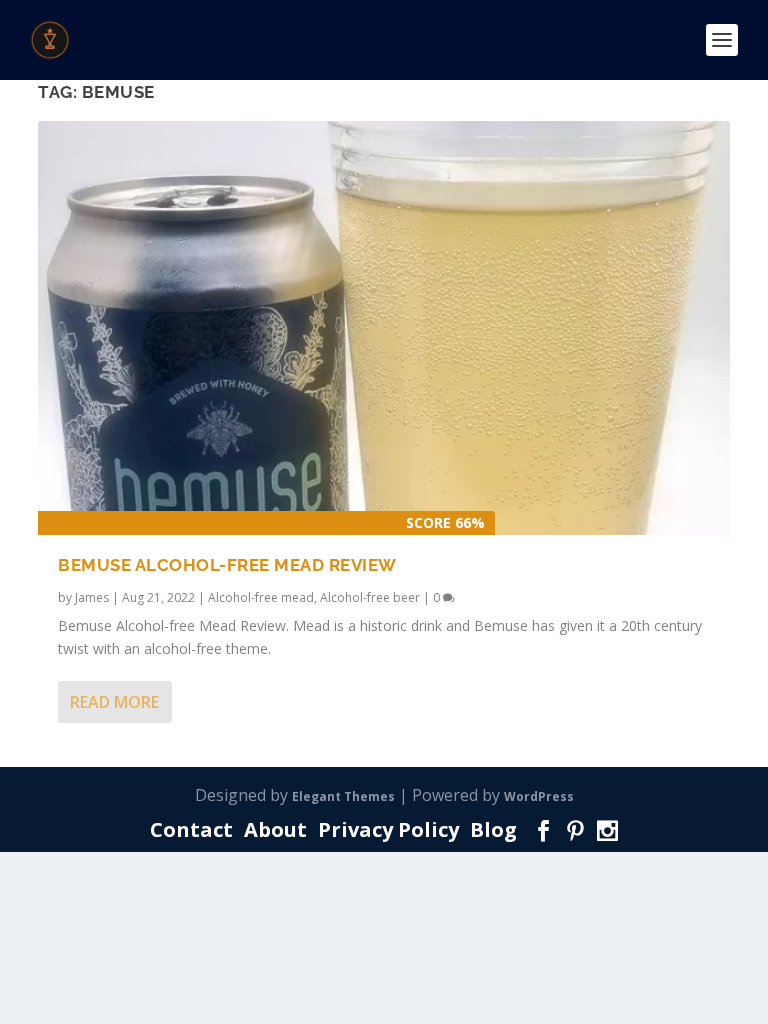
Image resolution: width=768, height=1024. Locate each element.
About (275, 829)
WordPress (539, 796)
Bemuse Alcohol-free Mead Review (227, 565)
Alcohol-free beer (370, 597)
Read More (114, 702)
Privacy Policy (388, 829)
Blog (493, 829)
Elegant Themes (343, 796)
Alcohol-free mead (261, 597)
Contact (191, 829)
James (92, 597)
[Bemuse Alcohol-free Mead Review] (383, 328)
